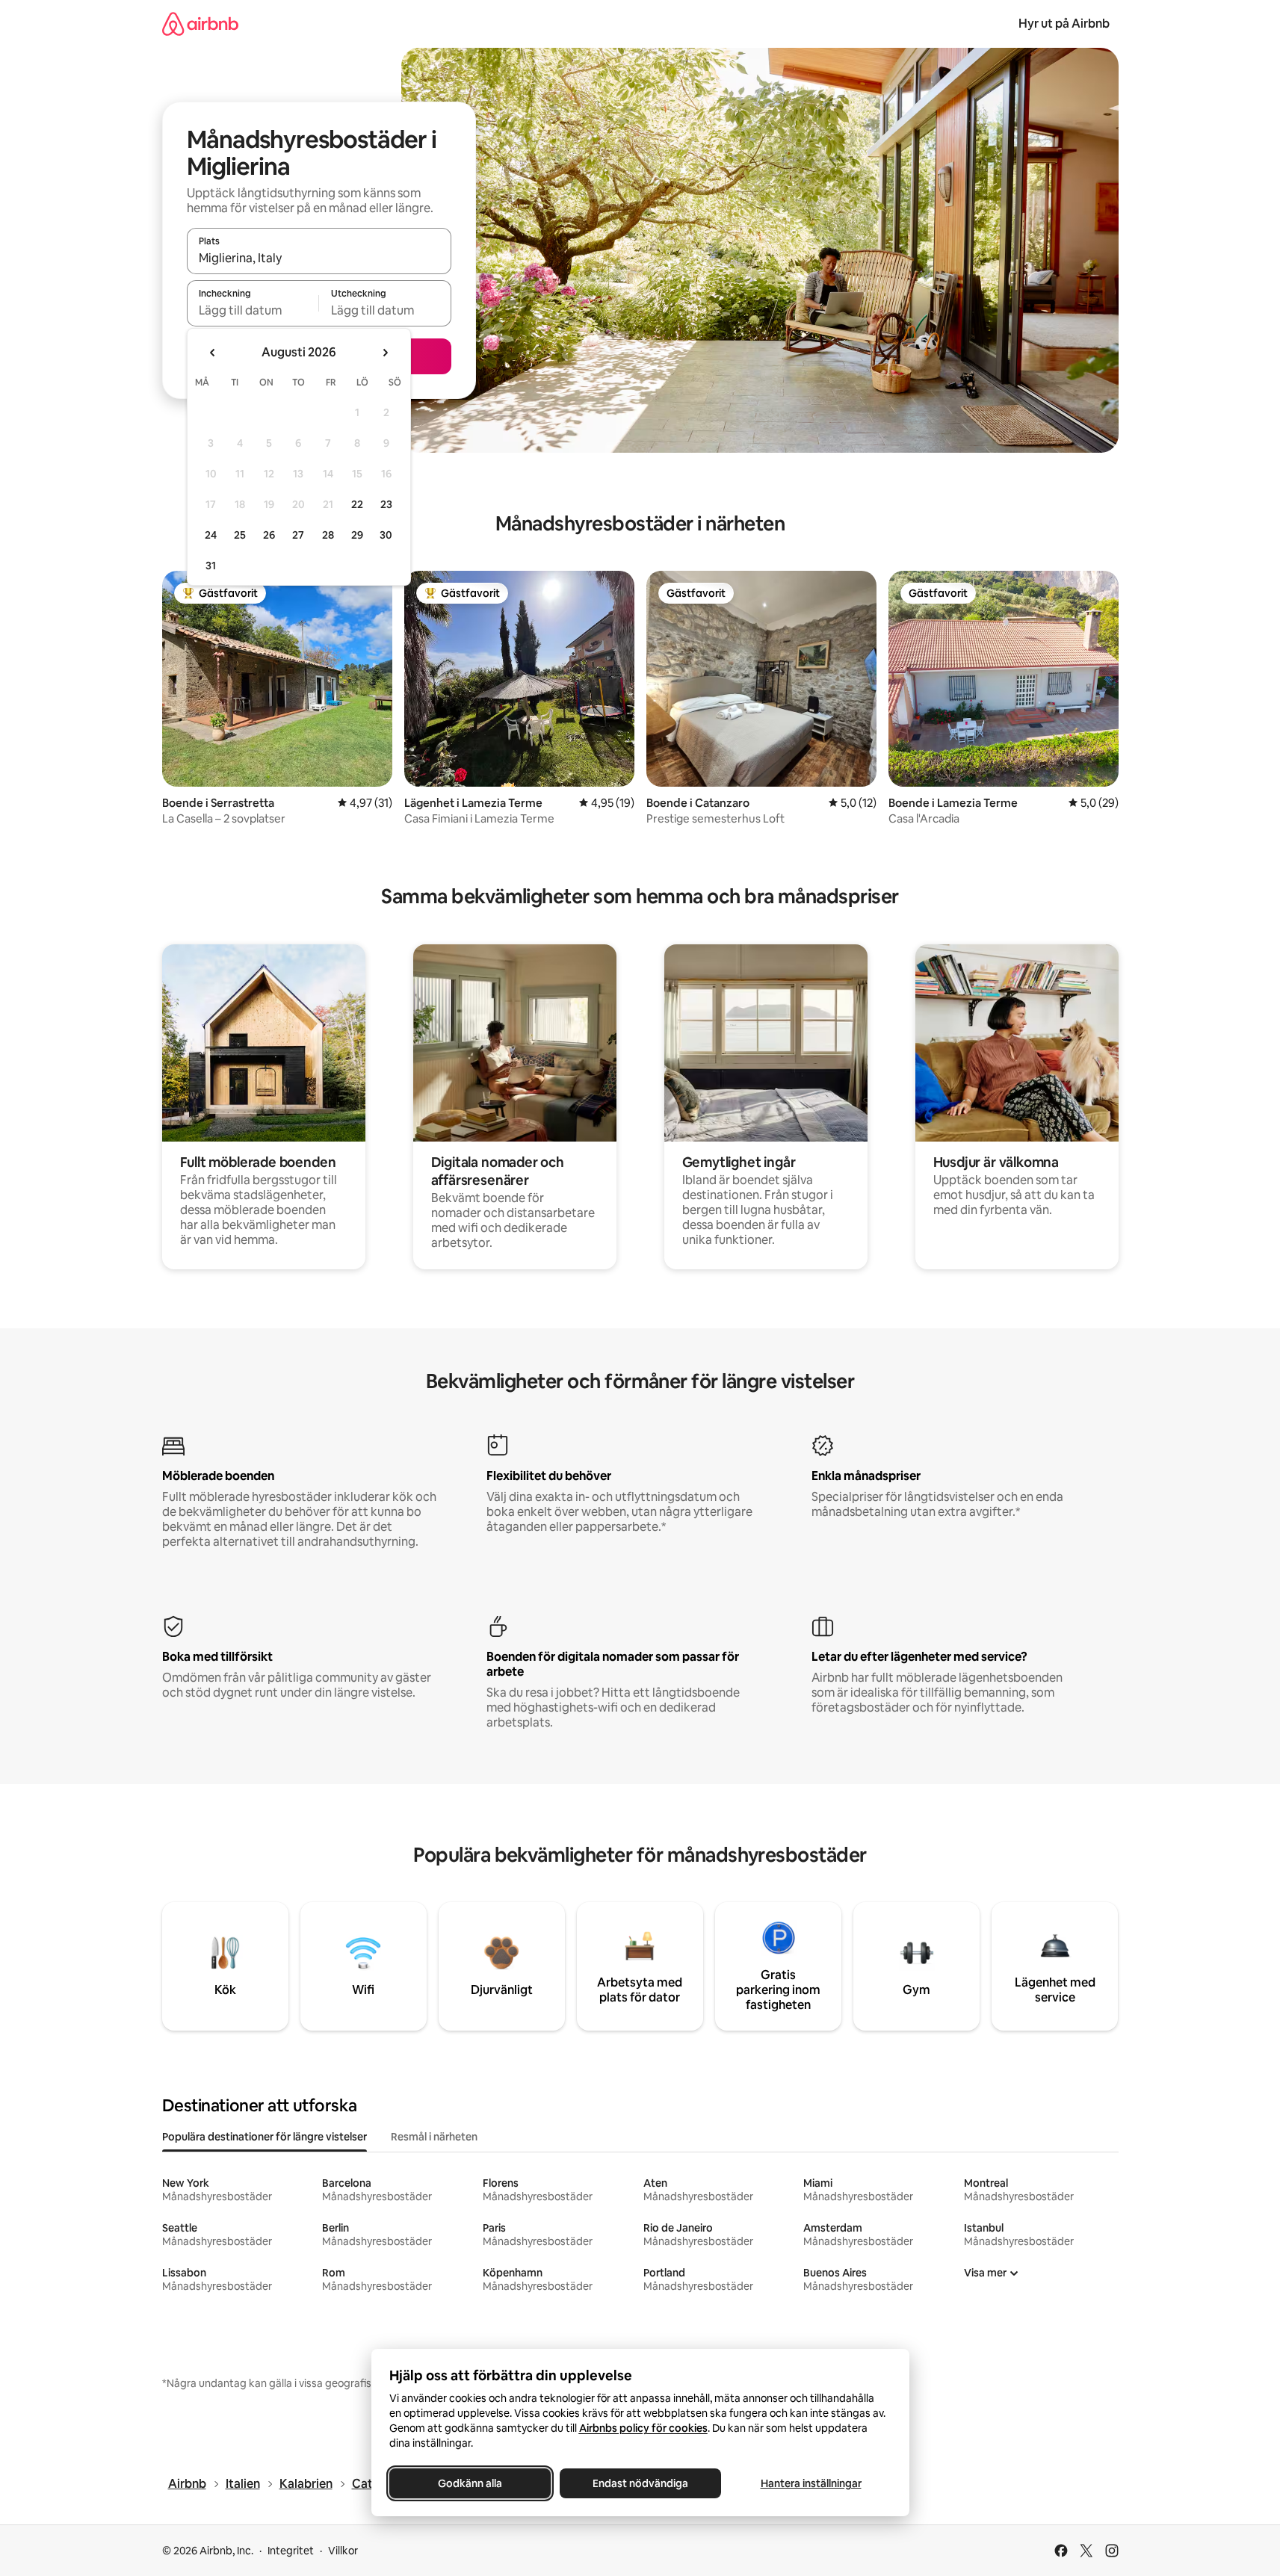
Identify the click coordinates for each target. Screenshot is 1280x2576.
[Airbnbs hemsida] (200, 24)
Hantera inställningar (810, 2483)
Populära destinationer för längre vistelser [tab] (265, 2137)
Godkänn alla (470, 2483)
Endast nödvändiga (640, 2483)
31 (211, 566)
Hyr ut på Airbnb (1064, 24)
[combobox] (319, 258)
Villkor (343, 2551)
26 (269, 535)
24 (211, 535)
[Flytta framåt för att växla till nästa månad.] (385, 353)
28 (328, 535)
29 (357, 535)
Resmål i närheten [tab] (434, 2137)
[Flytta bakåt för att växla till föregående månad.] (213, 353)
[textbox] (253, 310)
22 (357, 504)
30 (386, 535)
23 (386, 504)
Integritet (291, 2551)
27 (298, 535)
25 (240, 535)
